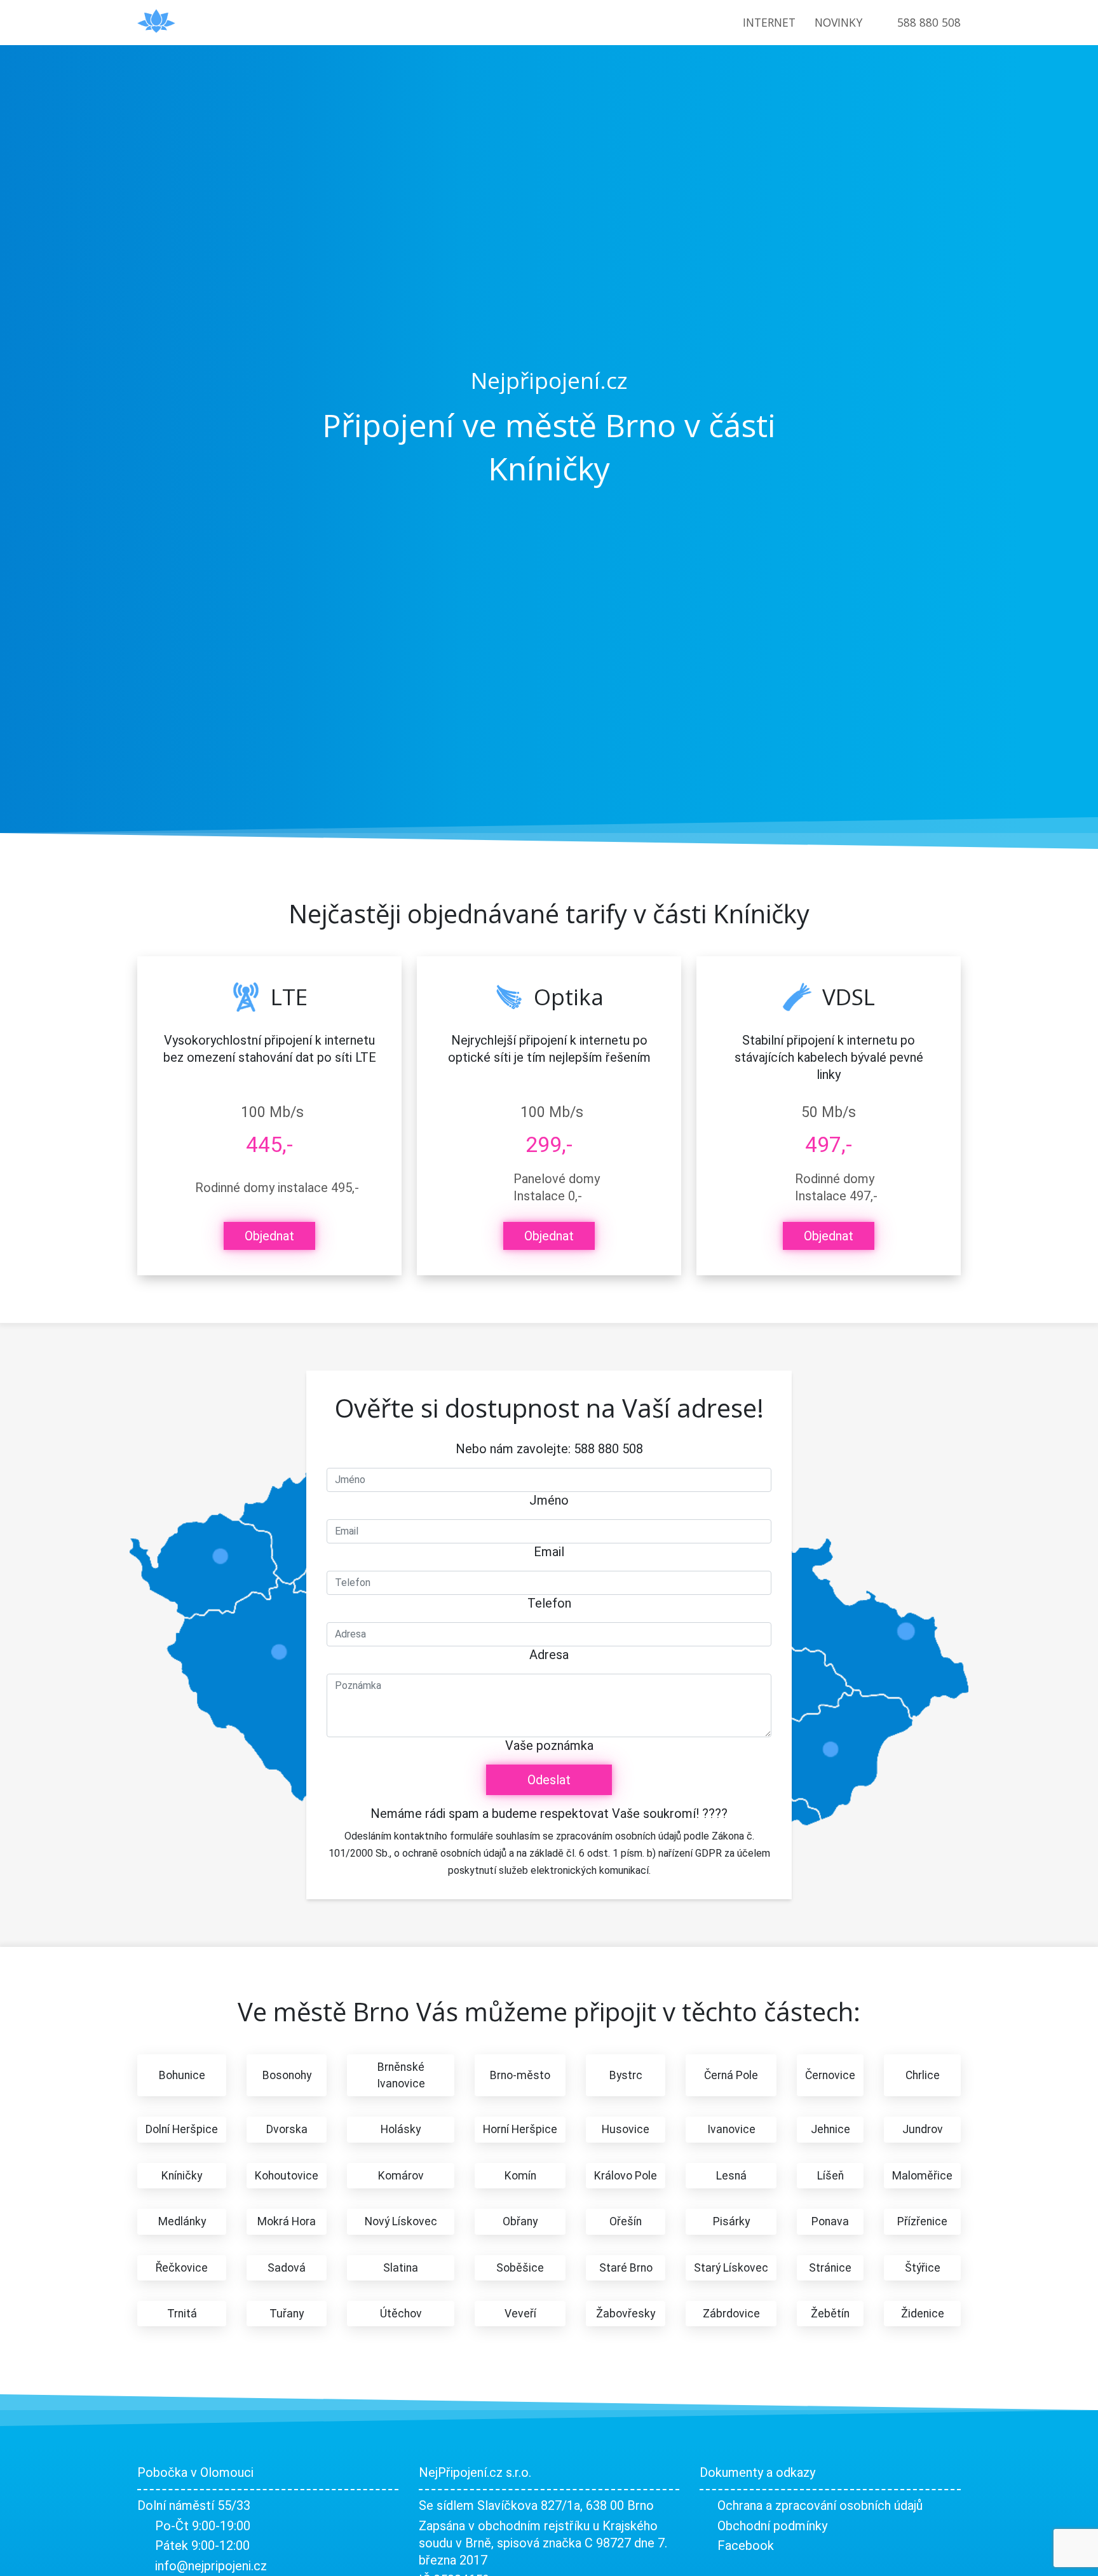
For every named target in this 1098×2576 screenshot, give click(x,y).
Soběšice (520, 2268)
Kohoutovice (287, 2176)
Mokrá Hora (287, 2221)
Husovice (626, 2129)
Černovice (830, 2075)
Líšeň (830, 2176)
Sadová (287, 2268)
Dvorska (287, 2129)
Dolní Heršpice (182, 2129)
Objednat (269, 1236)
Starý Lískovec (731, 2268)
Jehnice (830, 2129)
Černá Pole (731, 2075)
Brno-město (520, 2075)
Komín (520, 2176)
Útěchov (401, 2314)
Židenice (923, 2314)
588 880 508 (929, 22)
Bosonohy (287, 2075)
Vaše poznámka (549, 1746)
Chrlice (923, 2075)
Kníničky (182, 2176)
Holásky (401, 2129)
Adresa (549, 1655)
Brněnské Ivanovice (401, 2075)
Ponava (830, 2221)
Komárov (401, 2176)
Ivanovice (731, 2129)
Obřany (520, 2221)
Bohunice (182, 2075)
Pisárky (731, 2221)
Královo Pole (626, 2176)
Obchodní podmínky (772, 2526)
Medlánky (182, 2221)
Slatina (401, 2268)
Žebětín (830, 2314)
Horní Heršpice (520, 2129)
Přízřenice (922, 2221)
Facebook (746, 2545)
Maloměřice (922, 2176)
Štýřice (923, 2268)
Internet (769, 22)
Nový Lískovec (401, 2221)
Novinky (838, 22)
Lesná (731, 2176)
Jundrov (923, 2129)
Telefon (549, 1603)
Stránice (830, 2268)
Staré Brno (626, 2268)
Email (549, 1552)
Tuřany (287, 2314)
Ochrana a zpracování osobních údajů (820, 2505)
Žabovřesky (626, 2314)
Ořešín (626, 2221)
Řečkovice (182, 2268)
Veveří (520, 2314)
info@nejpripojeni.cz (211, 2566)
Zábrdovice (731, 2314)
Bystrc (626, 2075)
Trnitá (182, 2314)
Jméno (549, 1500)
